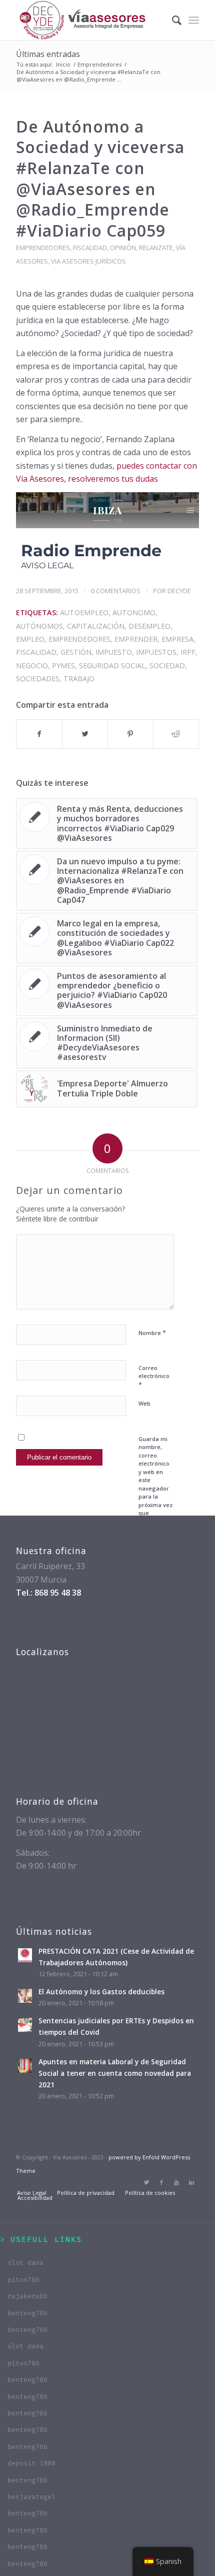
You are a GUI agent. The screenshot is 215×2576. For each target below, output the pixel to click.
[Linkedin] (191, 2182)
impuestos (156, 652)
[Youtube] (176, 2182)
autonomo (134, 612)
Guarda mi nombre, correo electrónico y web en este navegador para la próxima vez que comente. (155, 1480)
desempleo (149, 626)
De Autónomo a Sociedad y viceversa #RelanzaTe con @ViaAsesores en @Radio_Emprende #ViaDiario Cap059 (100, 178)
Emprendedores (99, 64)
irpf (188, 652)
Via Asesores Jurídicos (88, 261)
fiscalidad (90, 248)
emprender (136, 639)
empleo (30, 639)
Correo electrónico (154, 1377)
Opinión (123, 248)
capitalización (96, 626)
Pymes (63, 666)
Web (144, 1403)
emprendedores (79, 639)
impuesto (114, 652)
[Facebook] (161, 2182)
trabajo (79, 679)
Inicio (63, 64)
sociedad (167, 666)
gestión (76, 652)
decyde (179, 591)
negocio (32, 666)
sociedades (38, 679)
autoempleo (84, 612)
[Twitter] (146, 2182)
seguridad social (112, 666)
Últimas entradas (48, 54)
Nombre (152, 1333)
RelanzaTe (156, 248)
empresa (177, 639)
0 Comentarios (116, 591)
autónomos (39, 626)
